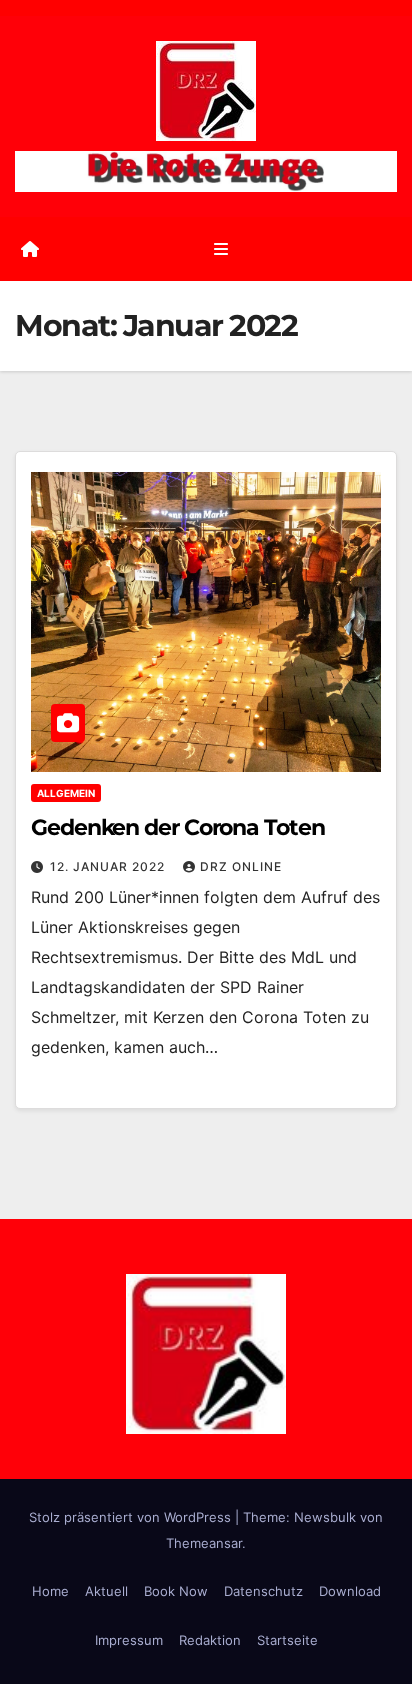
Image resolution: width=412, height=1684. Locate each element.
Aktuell (106, 1591)
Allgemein (66, 793)
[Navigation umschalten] (220, 248)
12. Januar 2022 (109, 866)
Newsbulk (325, 1517)
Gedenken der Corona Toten (178, 827)
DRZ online (241, 866)
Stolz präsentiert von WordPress (132, 1517)
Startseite (287, 1640)
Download (350, 1591)
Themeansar (204, 1543)
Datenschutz (263, 1591)
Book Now (176, 1591)
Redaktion (210, 1640)
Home (50, 1591)
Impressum (129, 1640)
